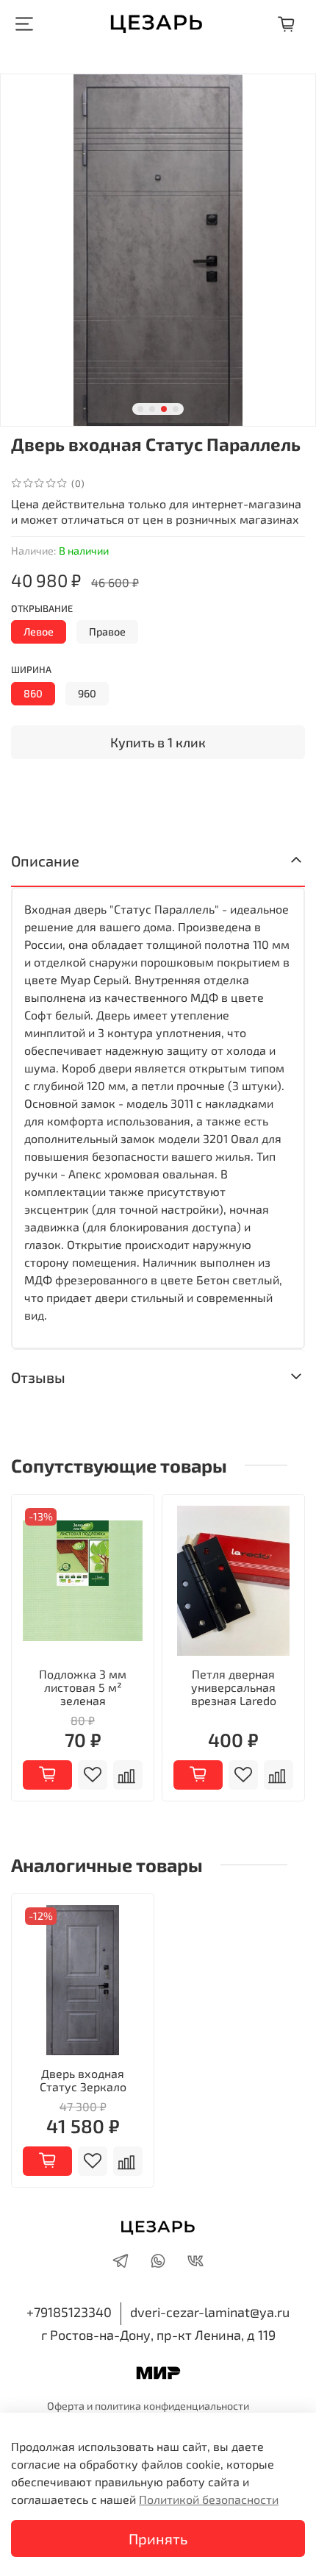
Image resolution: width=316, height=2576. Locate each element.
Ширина (31, 670)
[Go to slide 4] (176, 409)
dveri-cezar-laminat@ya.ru (210, 2312)
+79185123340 (69, 2312)
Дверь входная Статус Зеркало (83, 2080)
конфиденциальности (196, 2406)
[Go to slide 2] (152, 409)
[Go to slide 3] (164, 409)
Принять (158, 2538)
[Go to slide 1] (140, 409)
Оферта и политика (95, 2406)
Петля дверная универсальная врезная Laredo (234, 1687)
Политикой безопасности (209, 2499)
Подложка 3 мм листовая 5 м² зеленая (83, 1687)
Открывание (42, 609)
